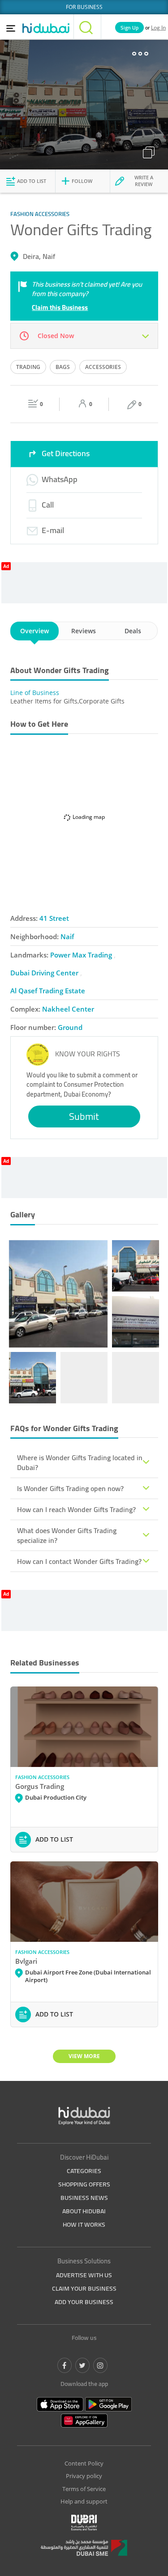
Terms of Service (84, 2489)
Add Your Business (84, 2302)
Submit (84, 1116)
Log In (158, 28)
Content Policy (84, 2463)
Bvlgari (26, 1961)
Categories (84, 2171)
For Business (84, 7)
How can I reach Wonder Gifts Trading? (76, 1509)
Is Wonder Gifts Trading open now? (70, 1488)
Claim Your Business (84, 2288)
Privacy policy (84, 2476)
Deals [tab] (133, 631)
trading (28, 367)
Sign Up (129, 28)
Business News (84, 2198)
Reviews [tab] (84, 631)
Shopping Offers (84, 2184)
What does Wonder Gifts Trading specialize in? (67, 1535)
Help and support (84, 2501)
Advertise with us (84, 2275)
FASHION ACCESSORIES (42, 1777)
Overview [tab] (34, 631)
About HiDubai (84, 2211)
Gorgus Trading (40, 1786)
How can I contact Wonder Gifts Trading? (79, 1561)
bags (63, 367)
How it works (84, 2224)
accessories (103, 367)
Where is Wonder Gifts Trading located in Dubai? (80, 1462)
